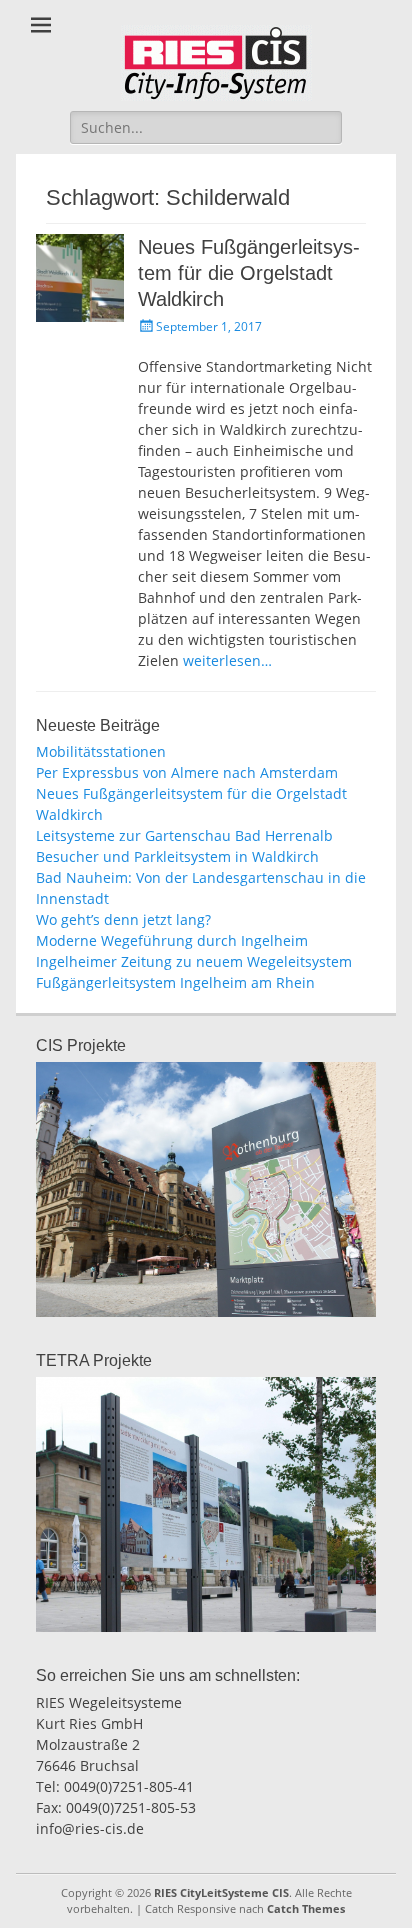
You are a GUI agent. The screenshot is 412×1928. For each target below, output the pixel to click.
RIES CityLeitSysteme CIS (221, 1892)
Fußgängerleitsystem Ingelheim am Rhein (175, 982)
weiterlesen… (227, 660)
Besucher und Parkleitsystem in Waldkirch (177, 856)
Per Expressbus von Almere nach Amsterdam (187, 772)
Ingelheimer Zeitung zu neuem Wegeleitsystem (194, 961)
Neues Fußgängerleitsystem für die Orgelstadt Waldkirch (249, 273)
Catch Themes (306, 1908)
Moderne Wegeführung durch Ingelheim (172, 940)
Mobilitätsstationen (101, 751)
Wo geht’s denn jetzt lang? (123, 919)
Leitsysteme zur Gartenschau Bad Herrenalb (184, 835)
